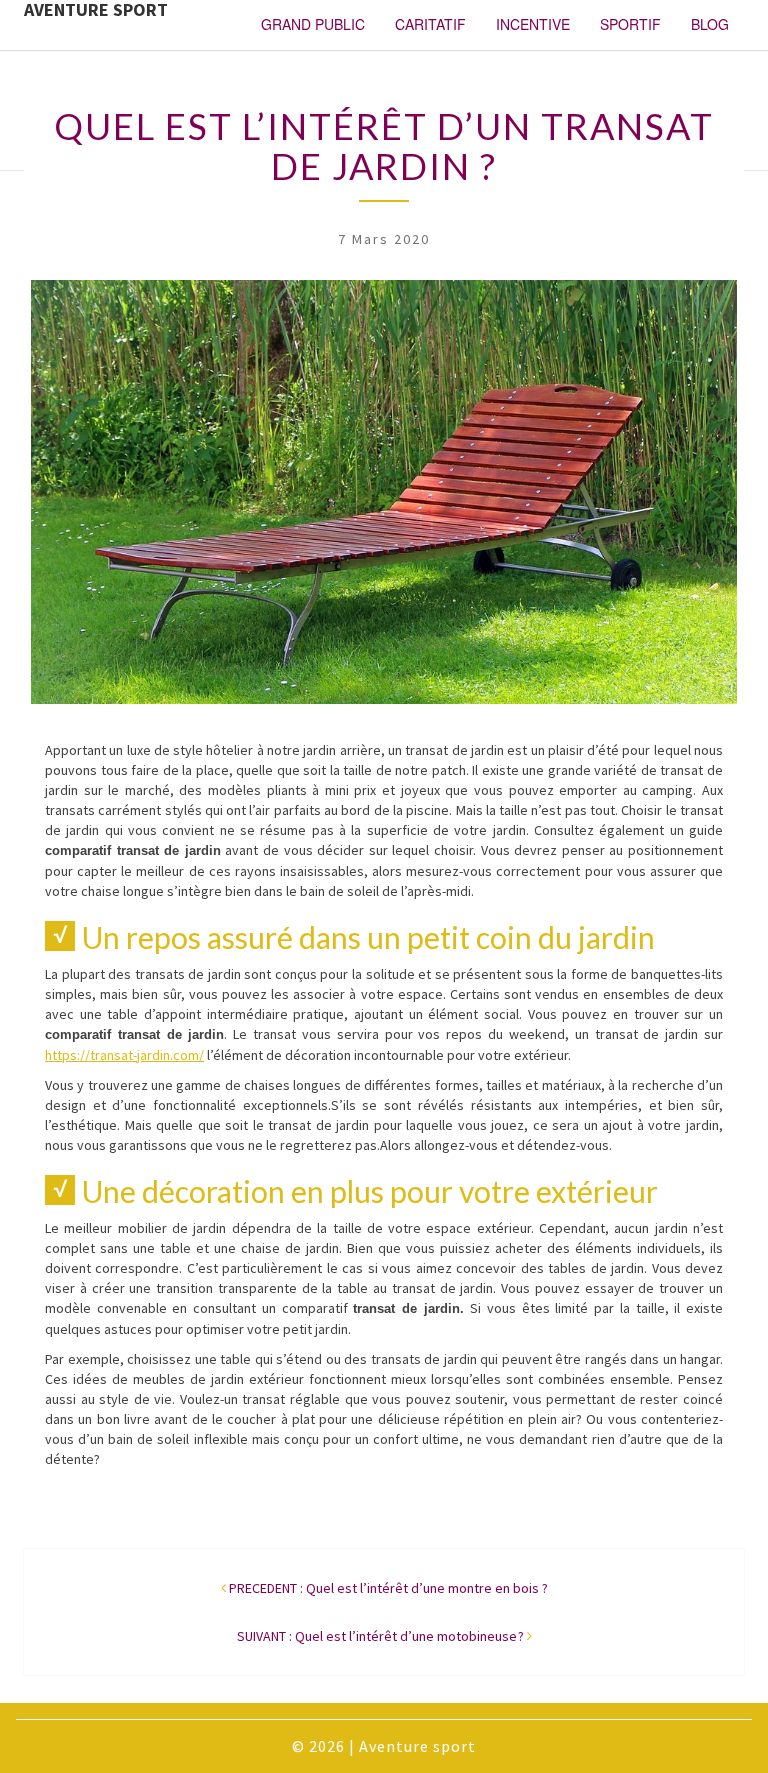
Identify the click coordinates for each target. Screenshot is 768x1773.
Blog (710, 24)
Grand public (313, 24)
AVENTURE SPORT (96, 10)
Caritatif (430, 24)
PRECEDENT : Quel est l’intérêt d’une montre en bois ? (388, 1588)
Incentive (533, 24)
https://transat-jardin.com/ (124, 1055)
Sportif (630, 24)
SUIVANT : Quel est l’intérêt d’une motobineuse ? (380, 1636)
